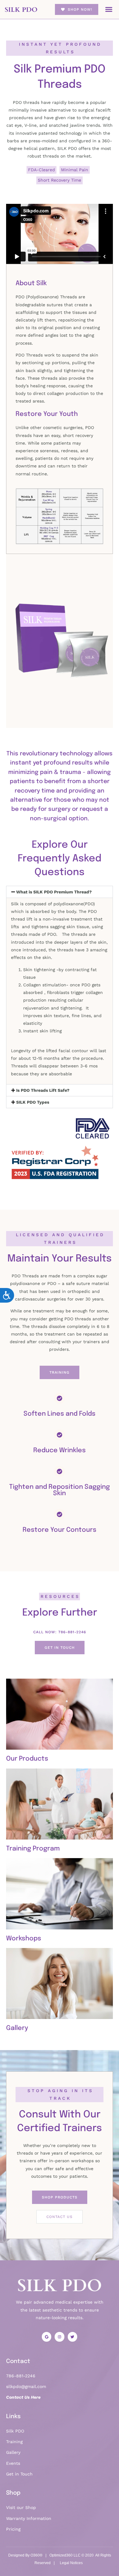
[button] (109, 9)
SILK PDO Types (33, 1102)
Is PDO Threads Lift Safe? (43, 1090)
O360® (36, 2555)
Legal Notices (71, 2563)
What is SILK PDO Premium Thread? (54, 892)
